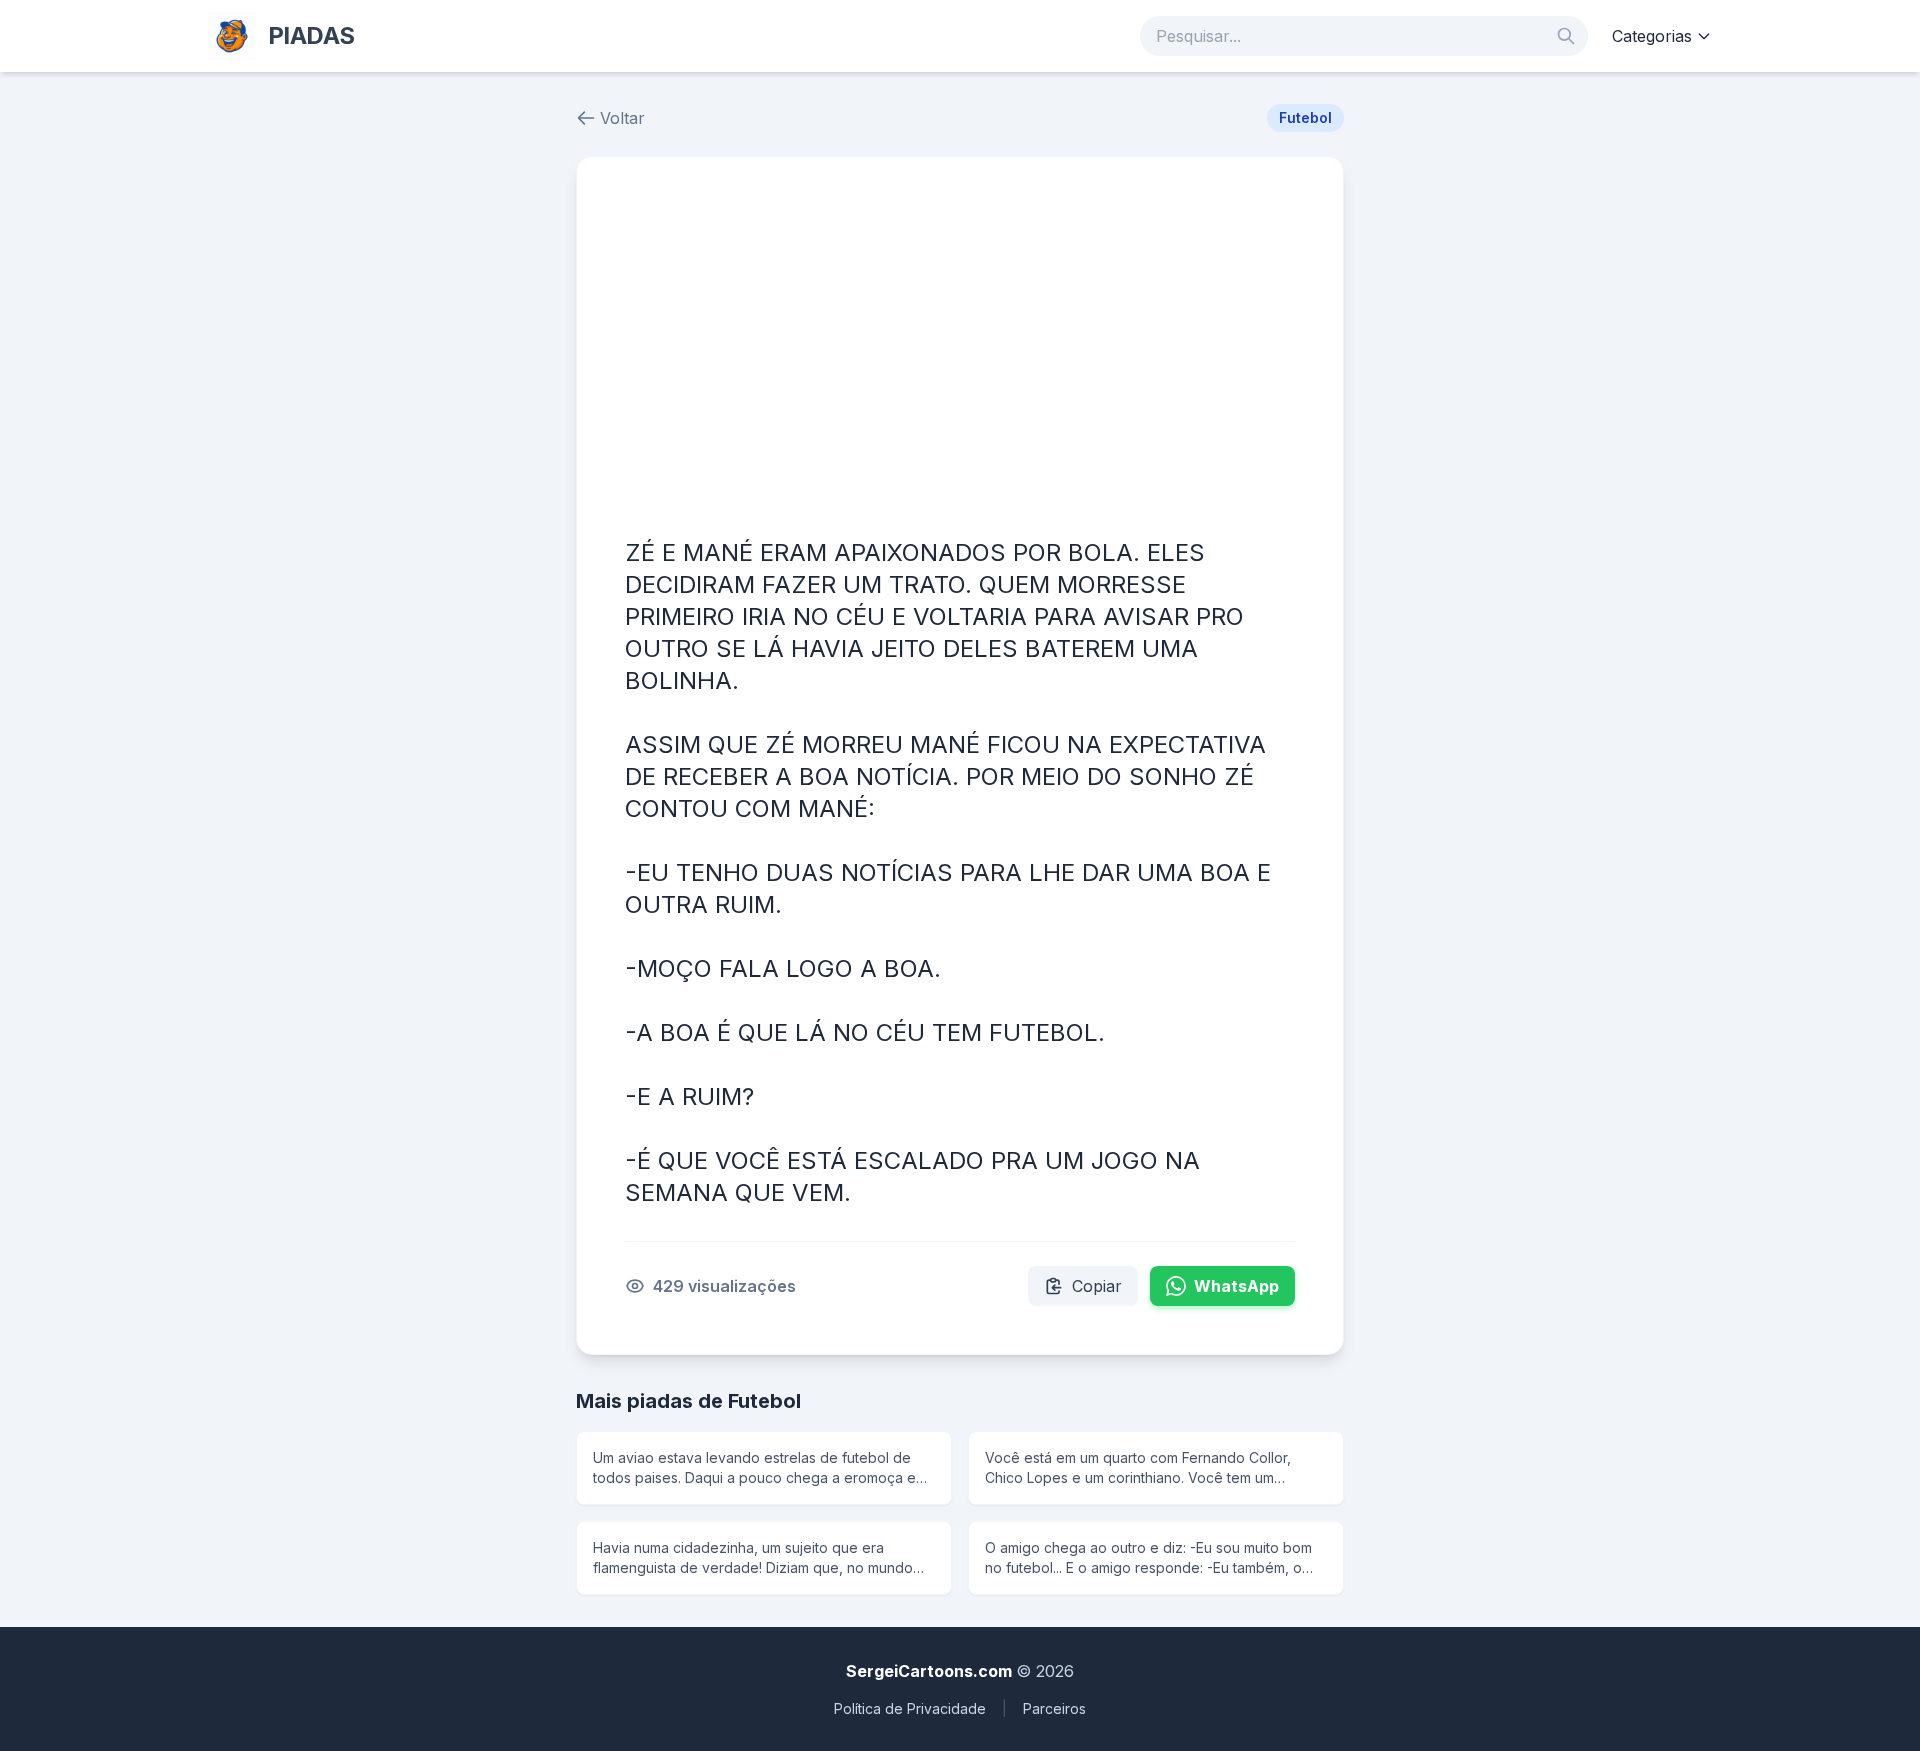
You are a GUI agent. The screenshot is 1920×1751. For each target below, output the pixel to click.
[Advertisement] (960, 355)
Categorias (1652, 36)
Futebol (1305, 117)
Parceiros (1054, 1708)
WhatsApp (1236, 1286)
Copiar (1097, 1286)
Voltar (622, 118)
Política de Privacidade (910, 1708)
